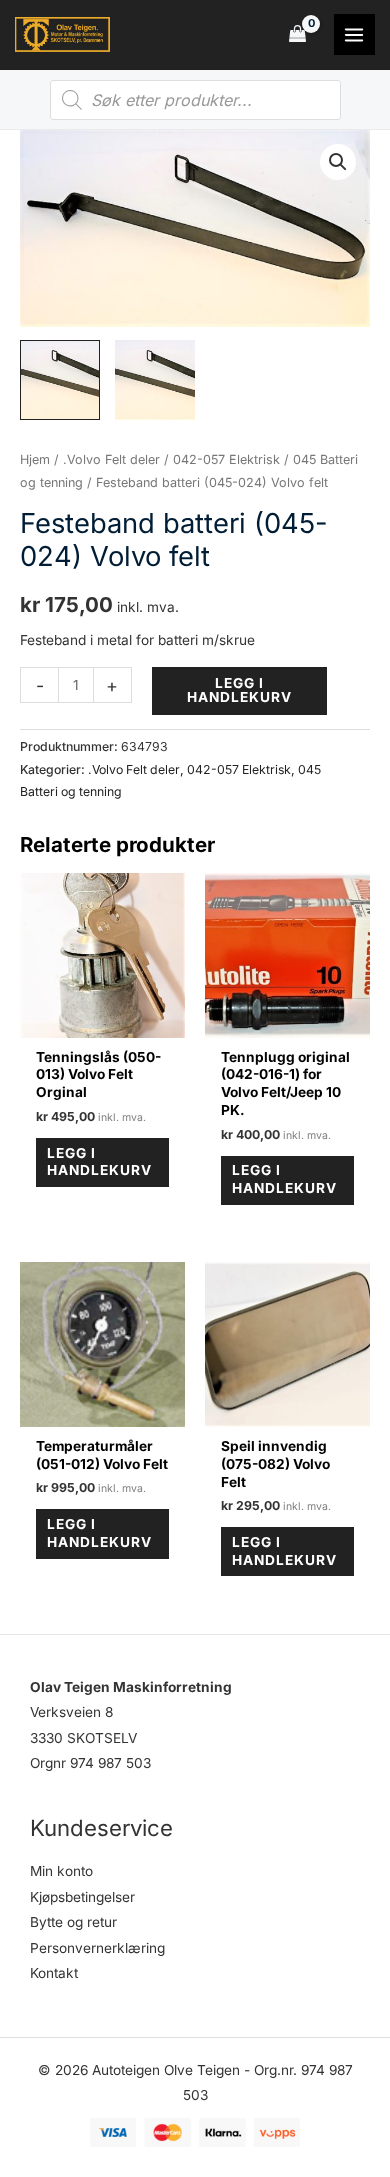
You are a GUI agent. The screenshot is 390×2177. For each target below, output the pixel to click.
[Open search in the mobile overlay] (195, 100)
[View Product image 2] (155, 380)
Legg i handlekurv (239, 690)
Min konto (61, 1871)
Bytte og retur (73, 1922)
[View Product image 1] (60, 380)
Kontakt (54, 1973)
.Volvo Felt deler (111, 459)
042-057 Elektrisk (226, 459)
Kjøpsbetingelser (82, 1897)
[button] (338, 162)
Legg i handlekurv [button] (99, 1162)
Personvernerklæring (97, 1948)
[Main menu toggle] (354, 34)
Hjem (35, 459)
